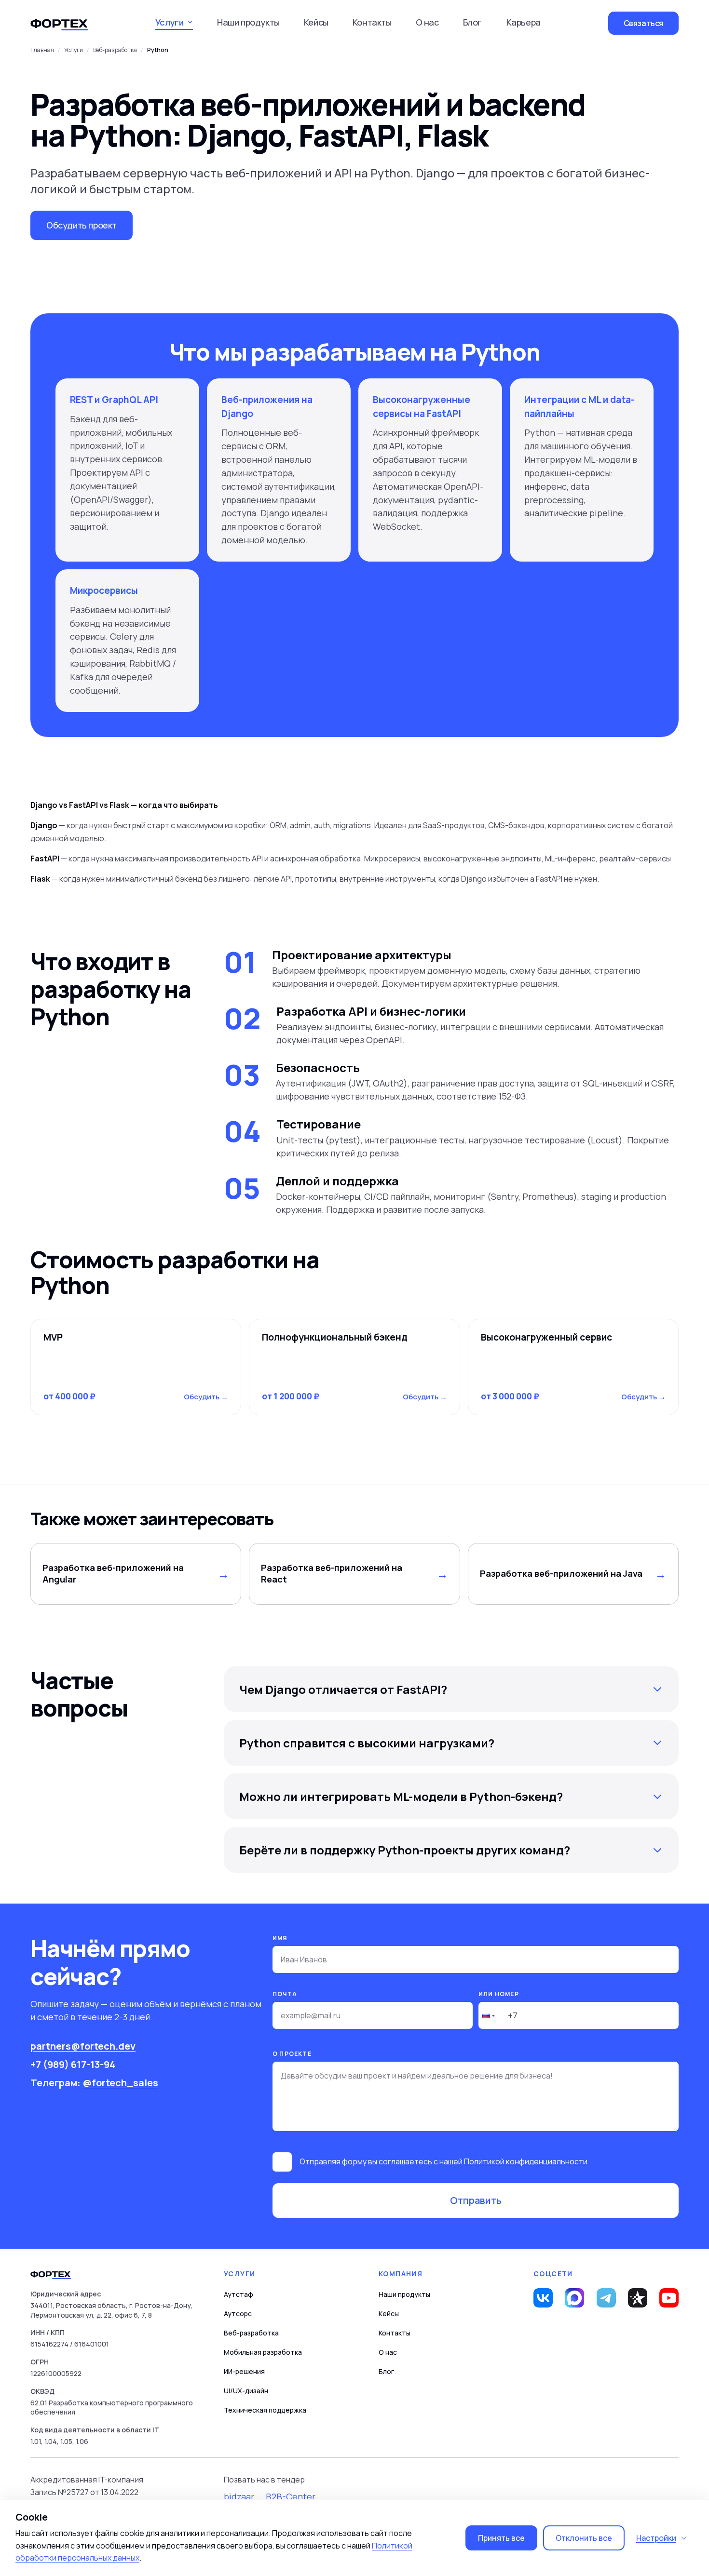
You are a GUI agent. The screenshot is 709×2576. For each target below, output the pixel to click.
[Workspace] (638, 2298)
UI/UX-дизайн (246, 2391)
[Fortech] (59, 23)
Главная (42, 50)
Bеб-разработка (115, 50)
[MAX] (574, 2298)
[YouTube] (669, 2298)
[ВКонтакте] (543, 2298)
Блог (472, 22)
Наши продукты (248, 22)
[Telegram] (606, 2298)
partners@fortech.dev (83, 2046)
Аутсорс (238, 2314)
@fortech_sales (120, 2083)
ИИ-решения (244, 2371)
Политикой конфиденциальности (526, 2161)
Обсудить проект (82, 225)
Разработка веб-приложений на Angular (113, 1573)
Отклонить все (584, 2538)
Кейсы (316, 22)
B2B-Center (291, 2496)
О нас (427, 22)
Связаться (643, 23)
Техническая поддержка (265, 2410)
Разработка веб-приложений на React (332, 1573)
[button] (488, 2015)
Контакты (372, 22)
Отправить (476, 2200)
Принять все (501, 2538)
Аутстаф (239, 2294)
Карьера (524, 22)
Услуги (74, 50)
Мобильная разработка (263, 2352)
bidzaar (239, 2496)
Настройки (656, 2538)
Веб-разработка (251, 2333)
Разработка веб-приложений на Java (561, 1573)
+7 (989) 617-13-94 (73, 2064)
